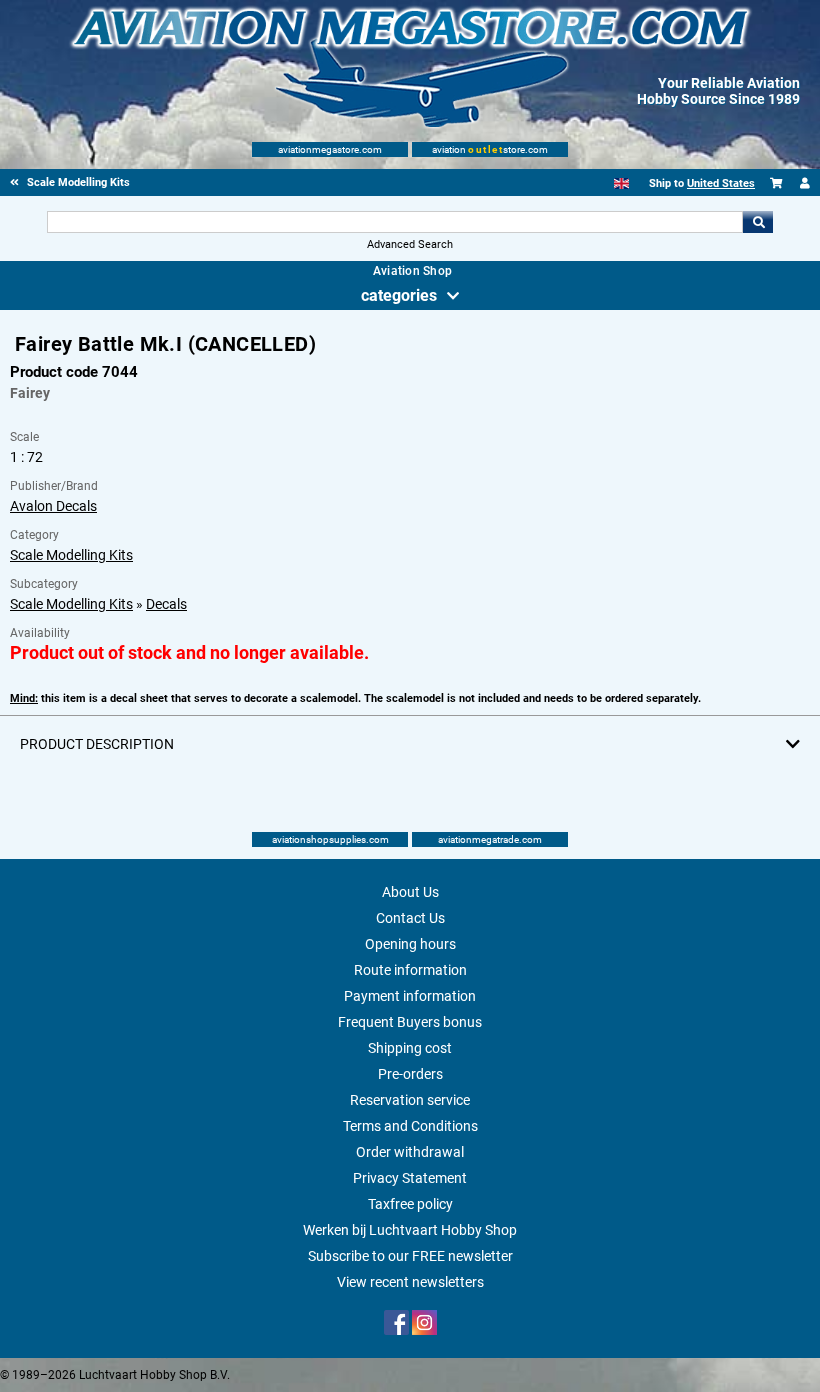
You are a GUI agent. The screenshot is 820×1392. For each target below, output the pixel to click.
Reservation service (410, 1100)
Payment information (410, 996)
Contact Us (410, 918)
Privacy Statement (410, 1178)
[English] (621, 183)
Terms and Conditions (410, 1126)
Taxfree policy (410, 1204)
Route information (410, 970)
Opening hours (410, 944)
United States (721, 183)
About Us (410, 892)
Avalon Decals (53, 506)
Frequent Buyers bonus (410, 1022)
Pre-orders (410, 1074)
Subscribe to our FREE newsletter (410, 1256)
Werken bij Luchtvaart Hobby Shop (410, 1230)
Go (758, 222)
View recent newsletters (410, 1282)
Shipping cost (410, 1048)
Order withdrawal (410, 1152)
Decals (166, 604)
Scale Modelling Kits (71, 555)
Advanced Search (410, 244)
